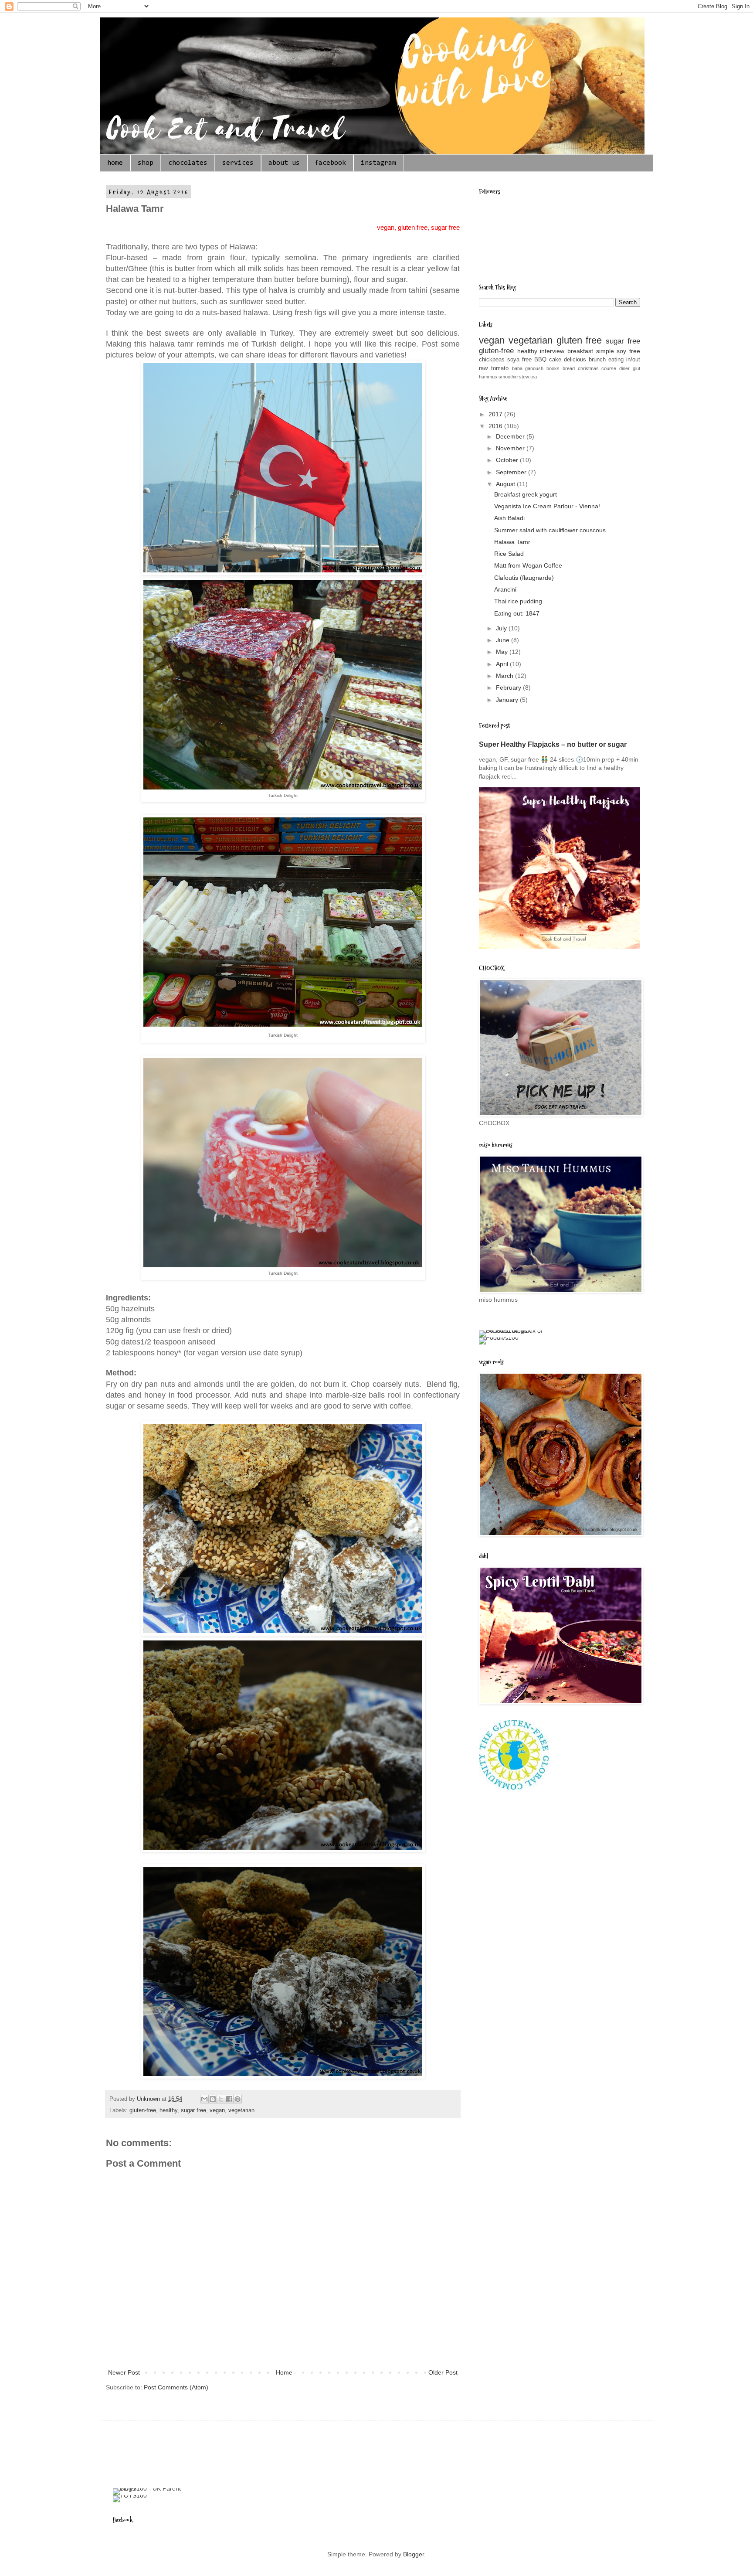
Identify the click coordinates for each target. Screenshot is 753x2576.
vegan (217, 2110)
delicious (575, 360)
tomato (500, 368)
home (115, 163)
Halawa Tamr (512, 542)
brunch (597, 360)
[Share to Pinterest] (237, 2099)
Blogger (414, 2554)
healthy (168, 2110)
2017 (496, 414)
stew (524, 377)
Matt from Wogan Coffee (528, 565)
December (511, 436)
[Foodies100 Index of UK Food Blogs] (515, 1331)
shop (146, 163)
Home (284, 2372)
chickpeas (492, 360)
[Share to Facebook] (229, 2099)
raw (483, 368)
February (509, 687)
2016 (496, 426)
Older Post (443, 2372)
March (505, 676)
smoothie (508, 377)
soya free (519, 360)
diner (624, 368)
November (511, 448)
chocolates (188, 163)
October (508, 460)
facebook (330, 163)
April (503, 664)
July (502, 628)
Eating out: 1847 (517, 613)
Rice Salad (509, 554)
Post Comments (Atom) (176, 2387)
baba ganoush (528, 368)
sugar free (193, 2110)
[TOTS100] (130, 2495)
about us (284, 163)
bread (569, 368)
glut (636, 368)
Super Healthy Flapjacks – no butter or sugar (553, 744)
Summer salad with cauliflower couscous (550, 530)
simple (605, 351)
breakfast (580, 351)
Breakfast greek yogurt (526, 494)
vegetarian (241, 2110)
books (553, 368)
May (503, 652)
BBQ (540, 360)
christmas (588, 368)
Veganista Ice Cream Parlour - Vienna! (547, 506)
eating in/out (624, 360)
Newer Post (124, 2372)
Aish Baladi (509, 518)
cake (555, 360)
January (508, 700)
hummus (488, 377)
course (609, 368)
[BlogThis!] (213, 2099)
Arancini (505, 589)
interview (552, 351)
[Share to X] (221, 2099)
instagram (378, 163)
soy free (628, 351)
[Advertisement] (271, 2453)
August (506, 484)
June (504, 640)
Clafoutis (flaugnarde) (524, 578)
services (238, 163)
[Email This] (204, 2099)
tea (534, 377)
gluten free (579, 340)
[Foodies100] (499, 1337)
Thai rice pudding (518, 601)
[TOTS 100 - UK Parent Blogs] (149, 2488)
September (512, 472)
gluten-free (143, 2110)
